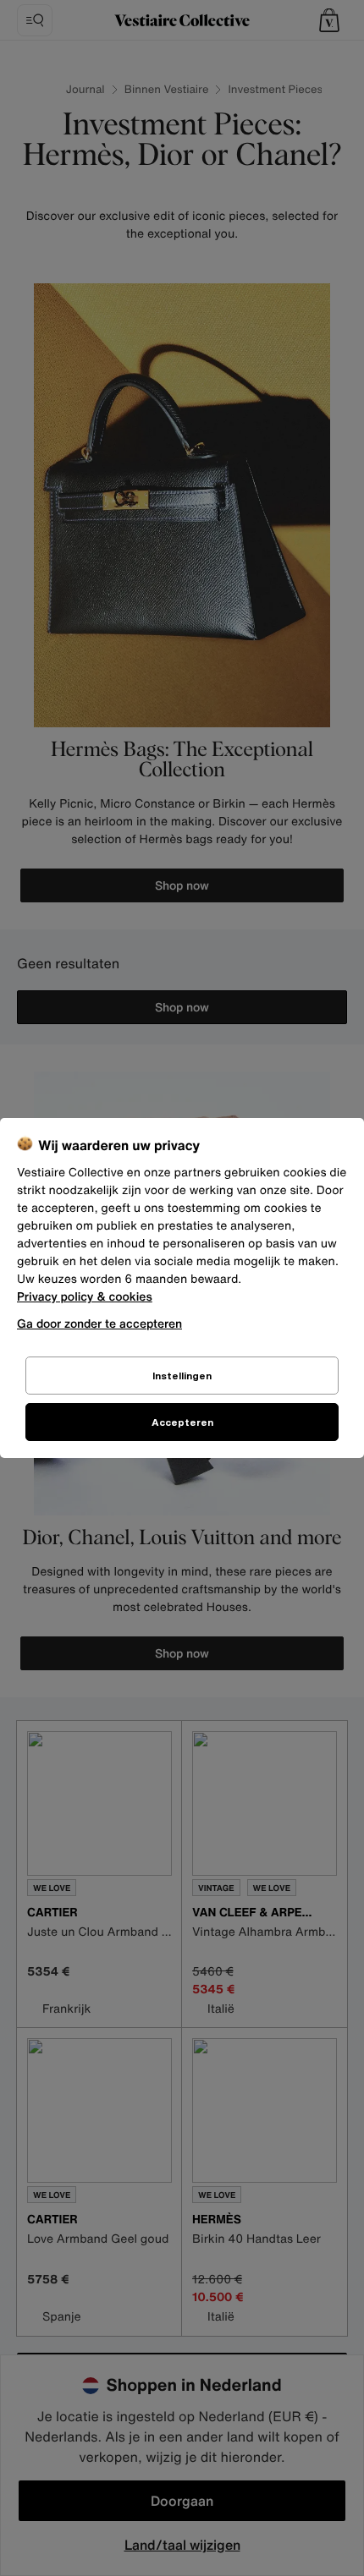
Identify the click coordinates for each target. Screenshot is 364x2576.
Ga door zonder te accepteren (99, 1323)
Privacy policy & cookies (85, 1297)
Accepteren (182, 1422)
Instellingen (182, 1376)
